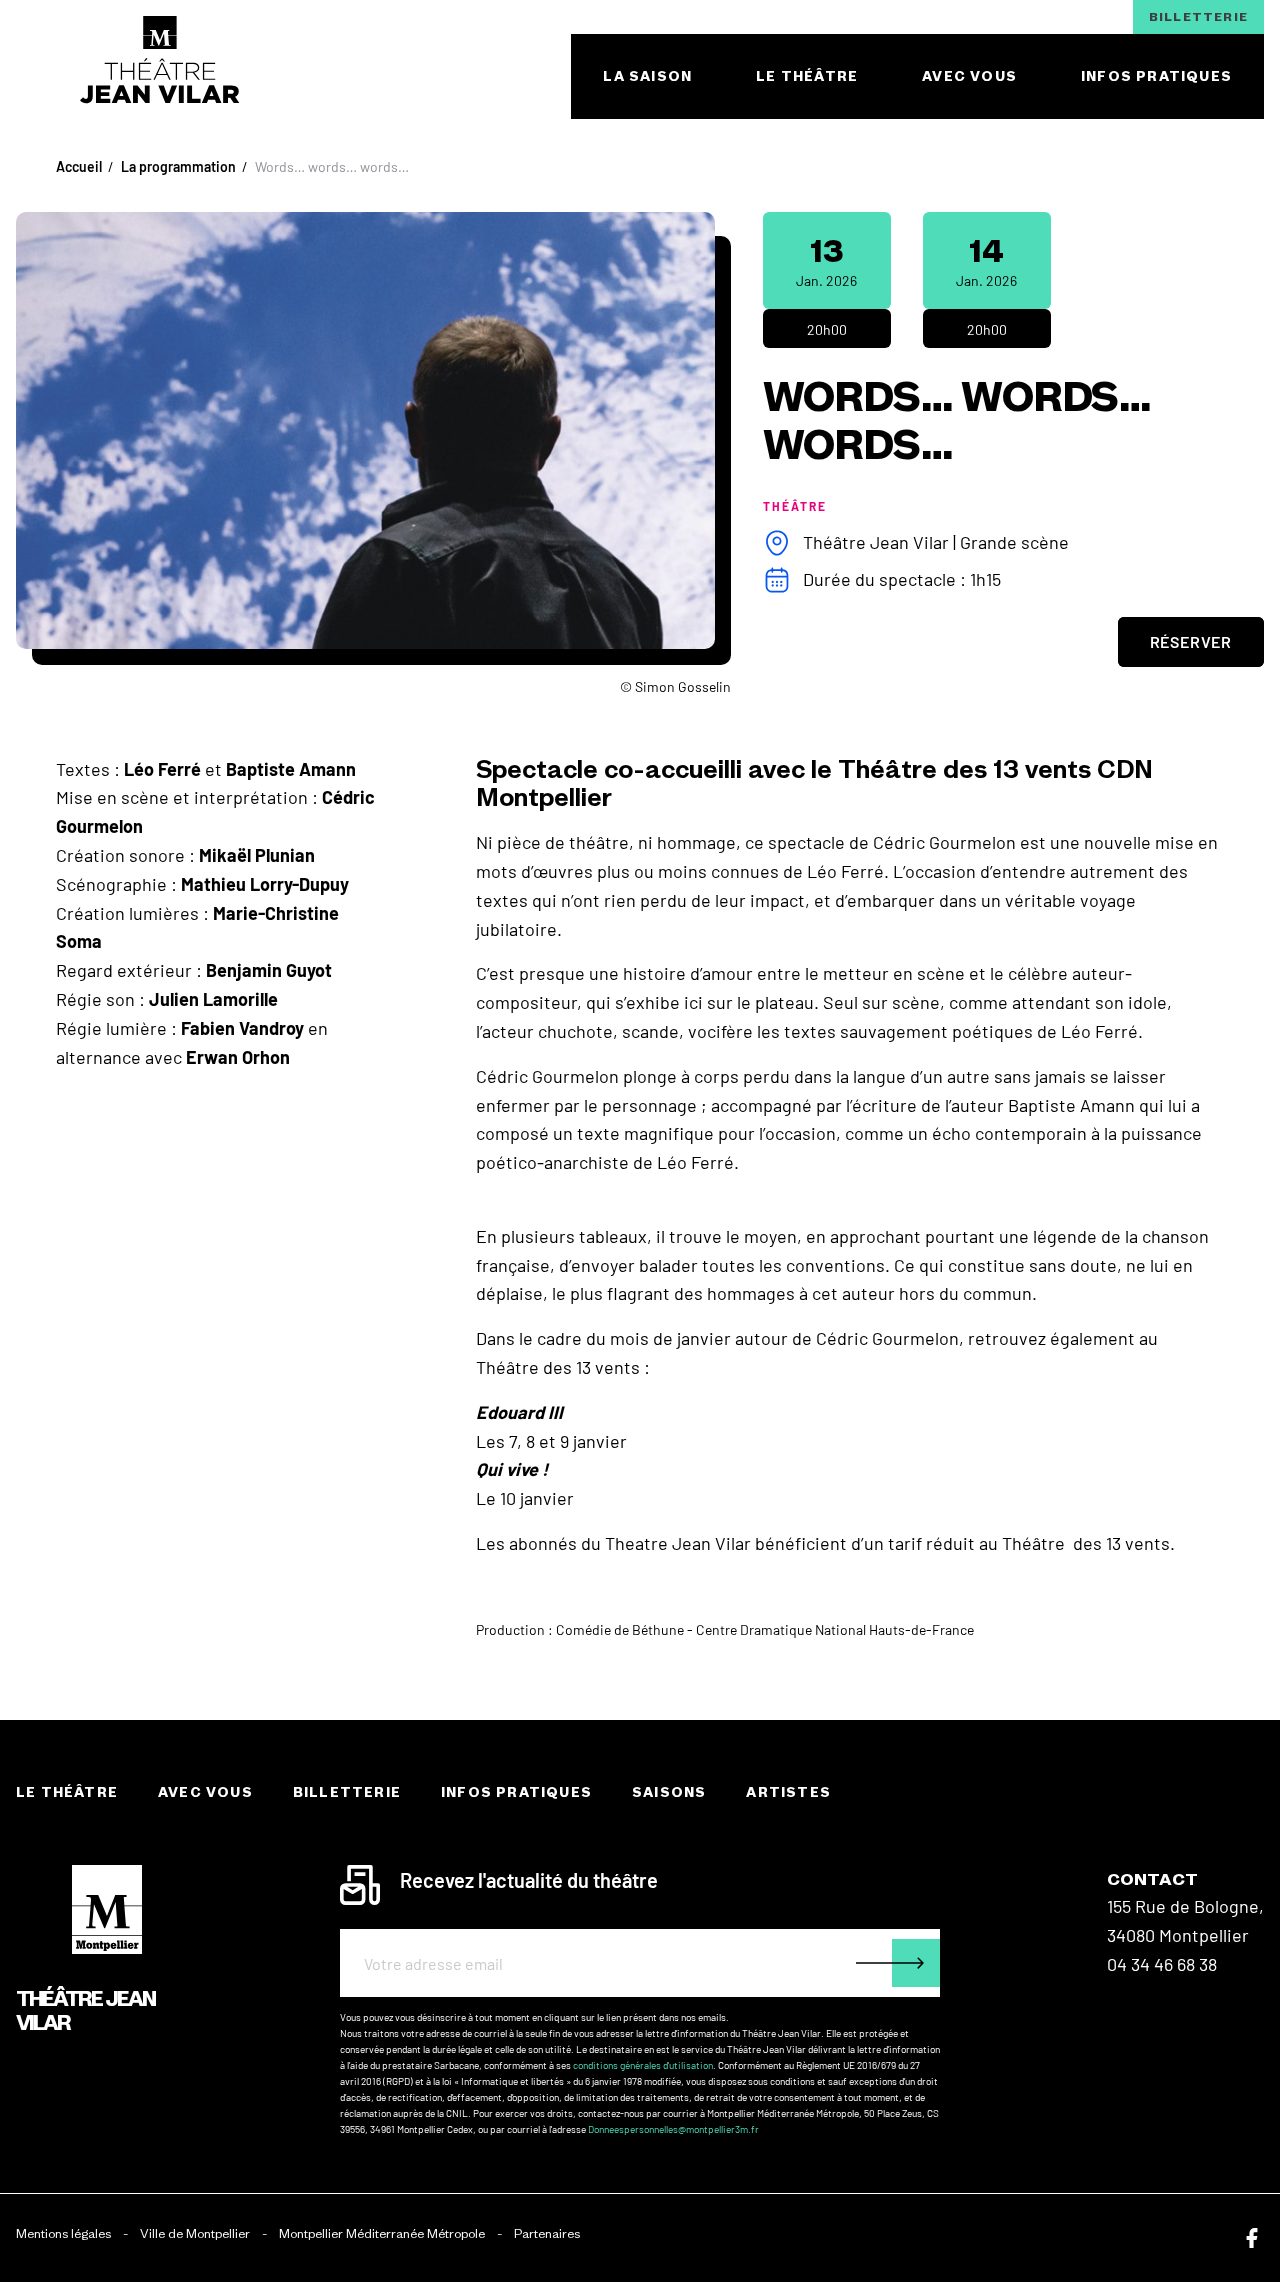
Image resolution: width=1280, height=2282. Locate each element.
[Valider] (898, 1963)
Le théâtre (67, 1792)
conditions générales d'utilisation (643, 2065)
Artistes (788, 1792)
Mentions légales (63, 2233)
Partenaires (547, 2233)
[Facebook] (1252, 2238)
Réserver (1191, 641)
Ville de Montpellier (195, 2233)
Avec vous (205, 1792)
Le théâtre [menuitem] (807, 76)
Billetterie (1198, 16)
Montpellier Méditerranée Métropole (382, 2233)
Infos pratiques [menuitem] (1156, 76)
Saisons (669, 1792)
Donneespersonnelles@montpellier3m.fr (673, 2129)
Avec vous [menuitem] (969, 76)
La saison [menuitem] (647, 76)
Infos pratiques (516, 1792)
